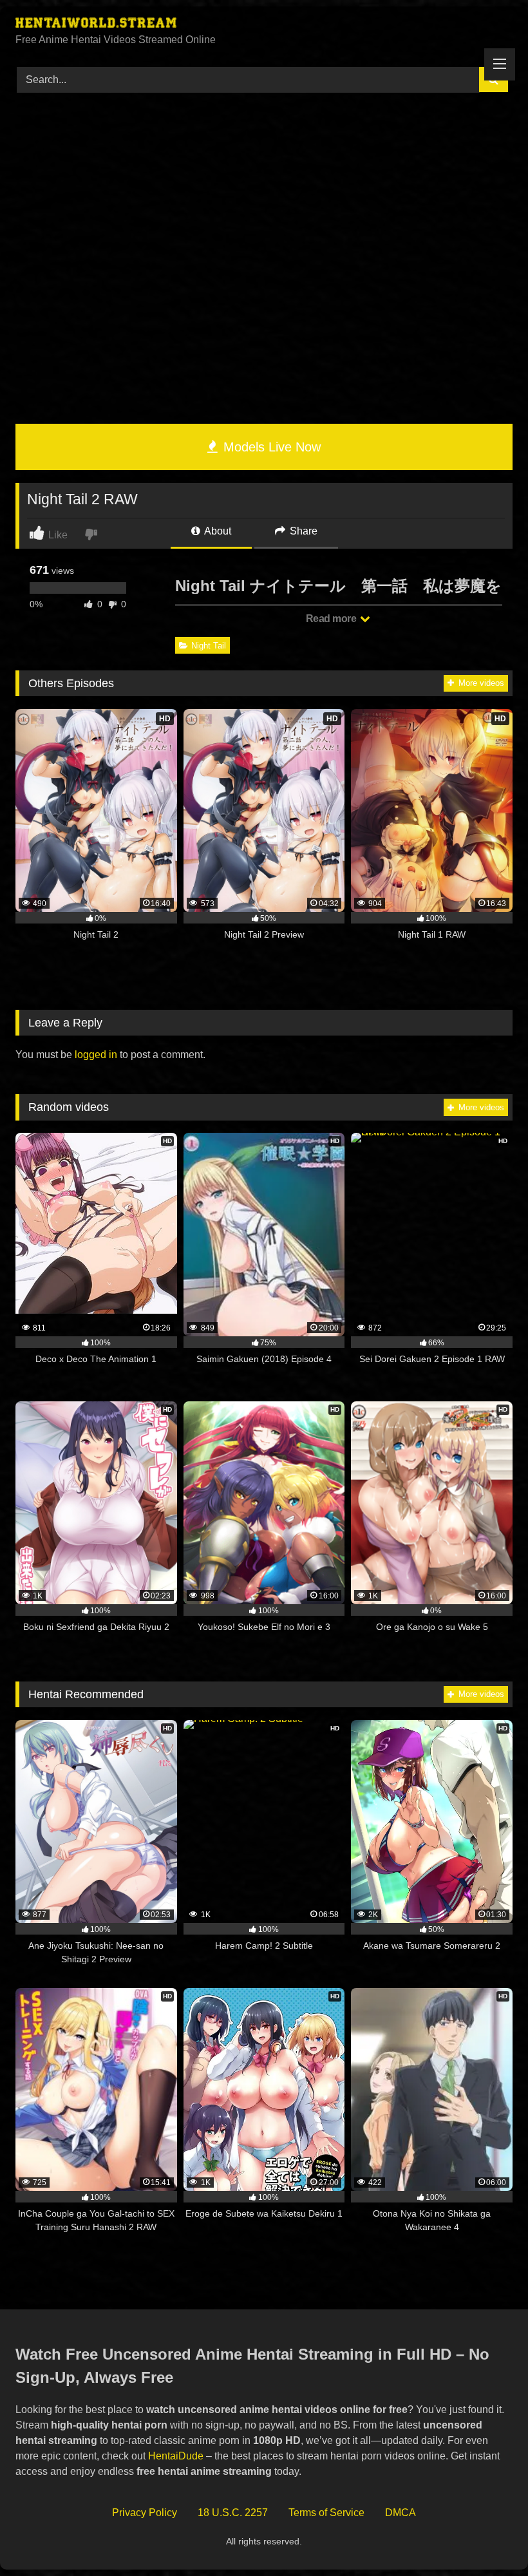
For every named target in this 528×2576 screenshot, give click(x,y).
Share (302, 531)
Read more (332, 619)
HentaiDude (176, 2456)
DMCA (401, 2513)
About (217, 531)
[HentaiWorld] (264, 24)
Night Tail (209, 646)
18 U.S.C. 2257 (233, 2513)
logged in (96, 1055)
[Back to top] (488, 2538)
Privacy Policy (145, 2513)
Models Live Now (270, 447)
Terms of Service (326, 2513)
